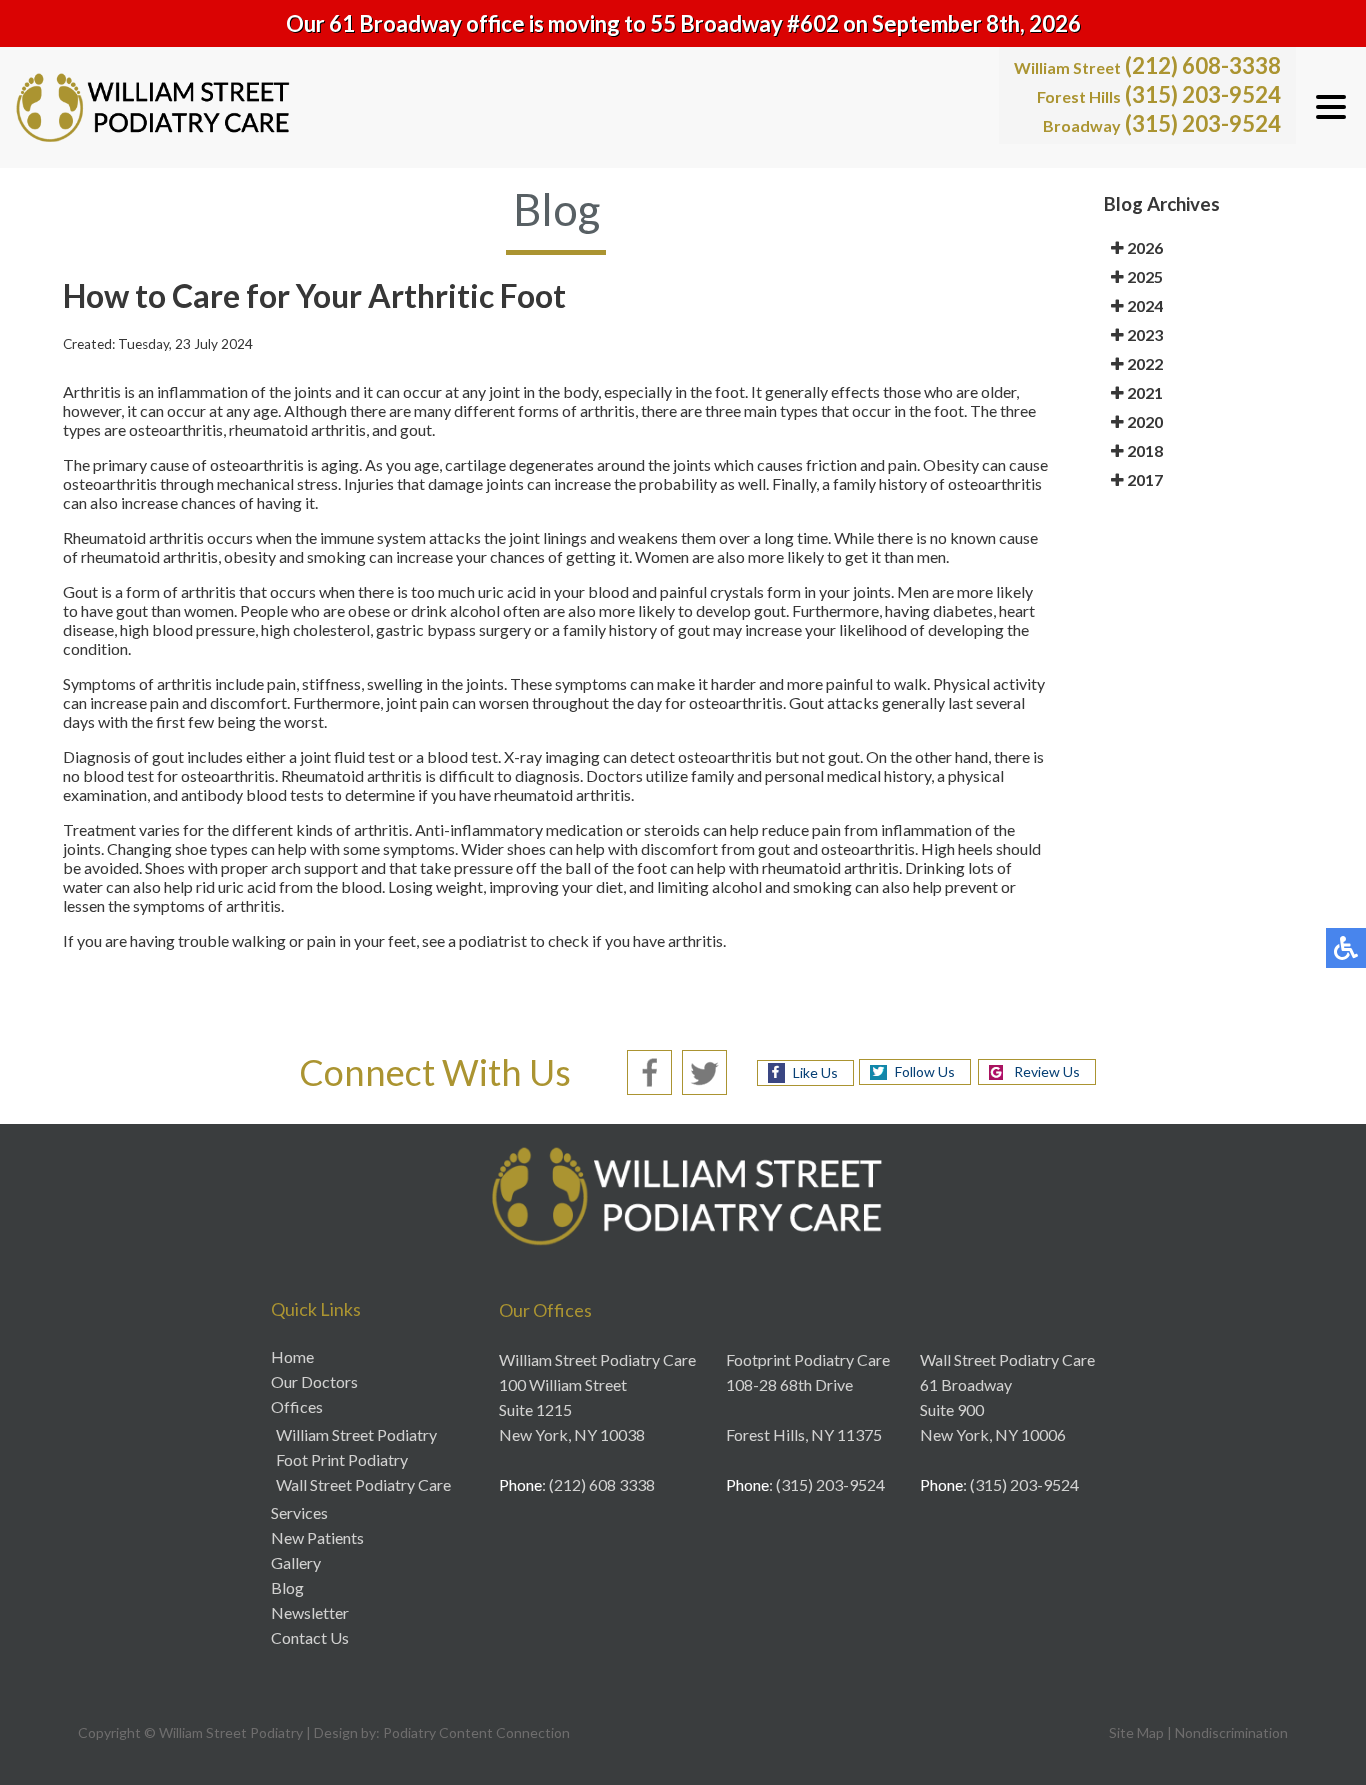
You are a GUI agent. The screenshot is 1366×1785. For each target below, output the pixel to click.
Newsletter (310, 1612)
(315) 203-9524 (1159, 94)
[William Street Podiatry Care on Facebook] (649, 1069)
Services (299, 1512)
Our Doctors (314, 1381)
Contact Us (310, 1637)
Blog (287, 1587)
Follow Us (925, 1072)
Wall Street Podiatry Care (363, 1484)
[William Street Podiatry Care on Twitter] (704, 1069)
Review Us (1047, 1072)
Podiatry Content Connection (476, 1732)
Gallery (296, 1562)
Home (292, 1356)
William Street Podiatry (356, 1434)
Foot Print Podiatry (342, 1459)
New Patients (317, 1537)
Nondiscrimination (1231, 1732)
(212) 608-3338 (1147, 65)
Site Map (1136, 1732)
